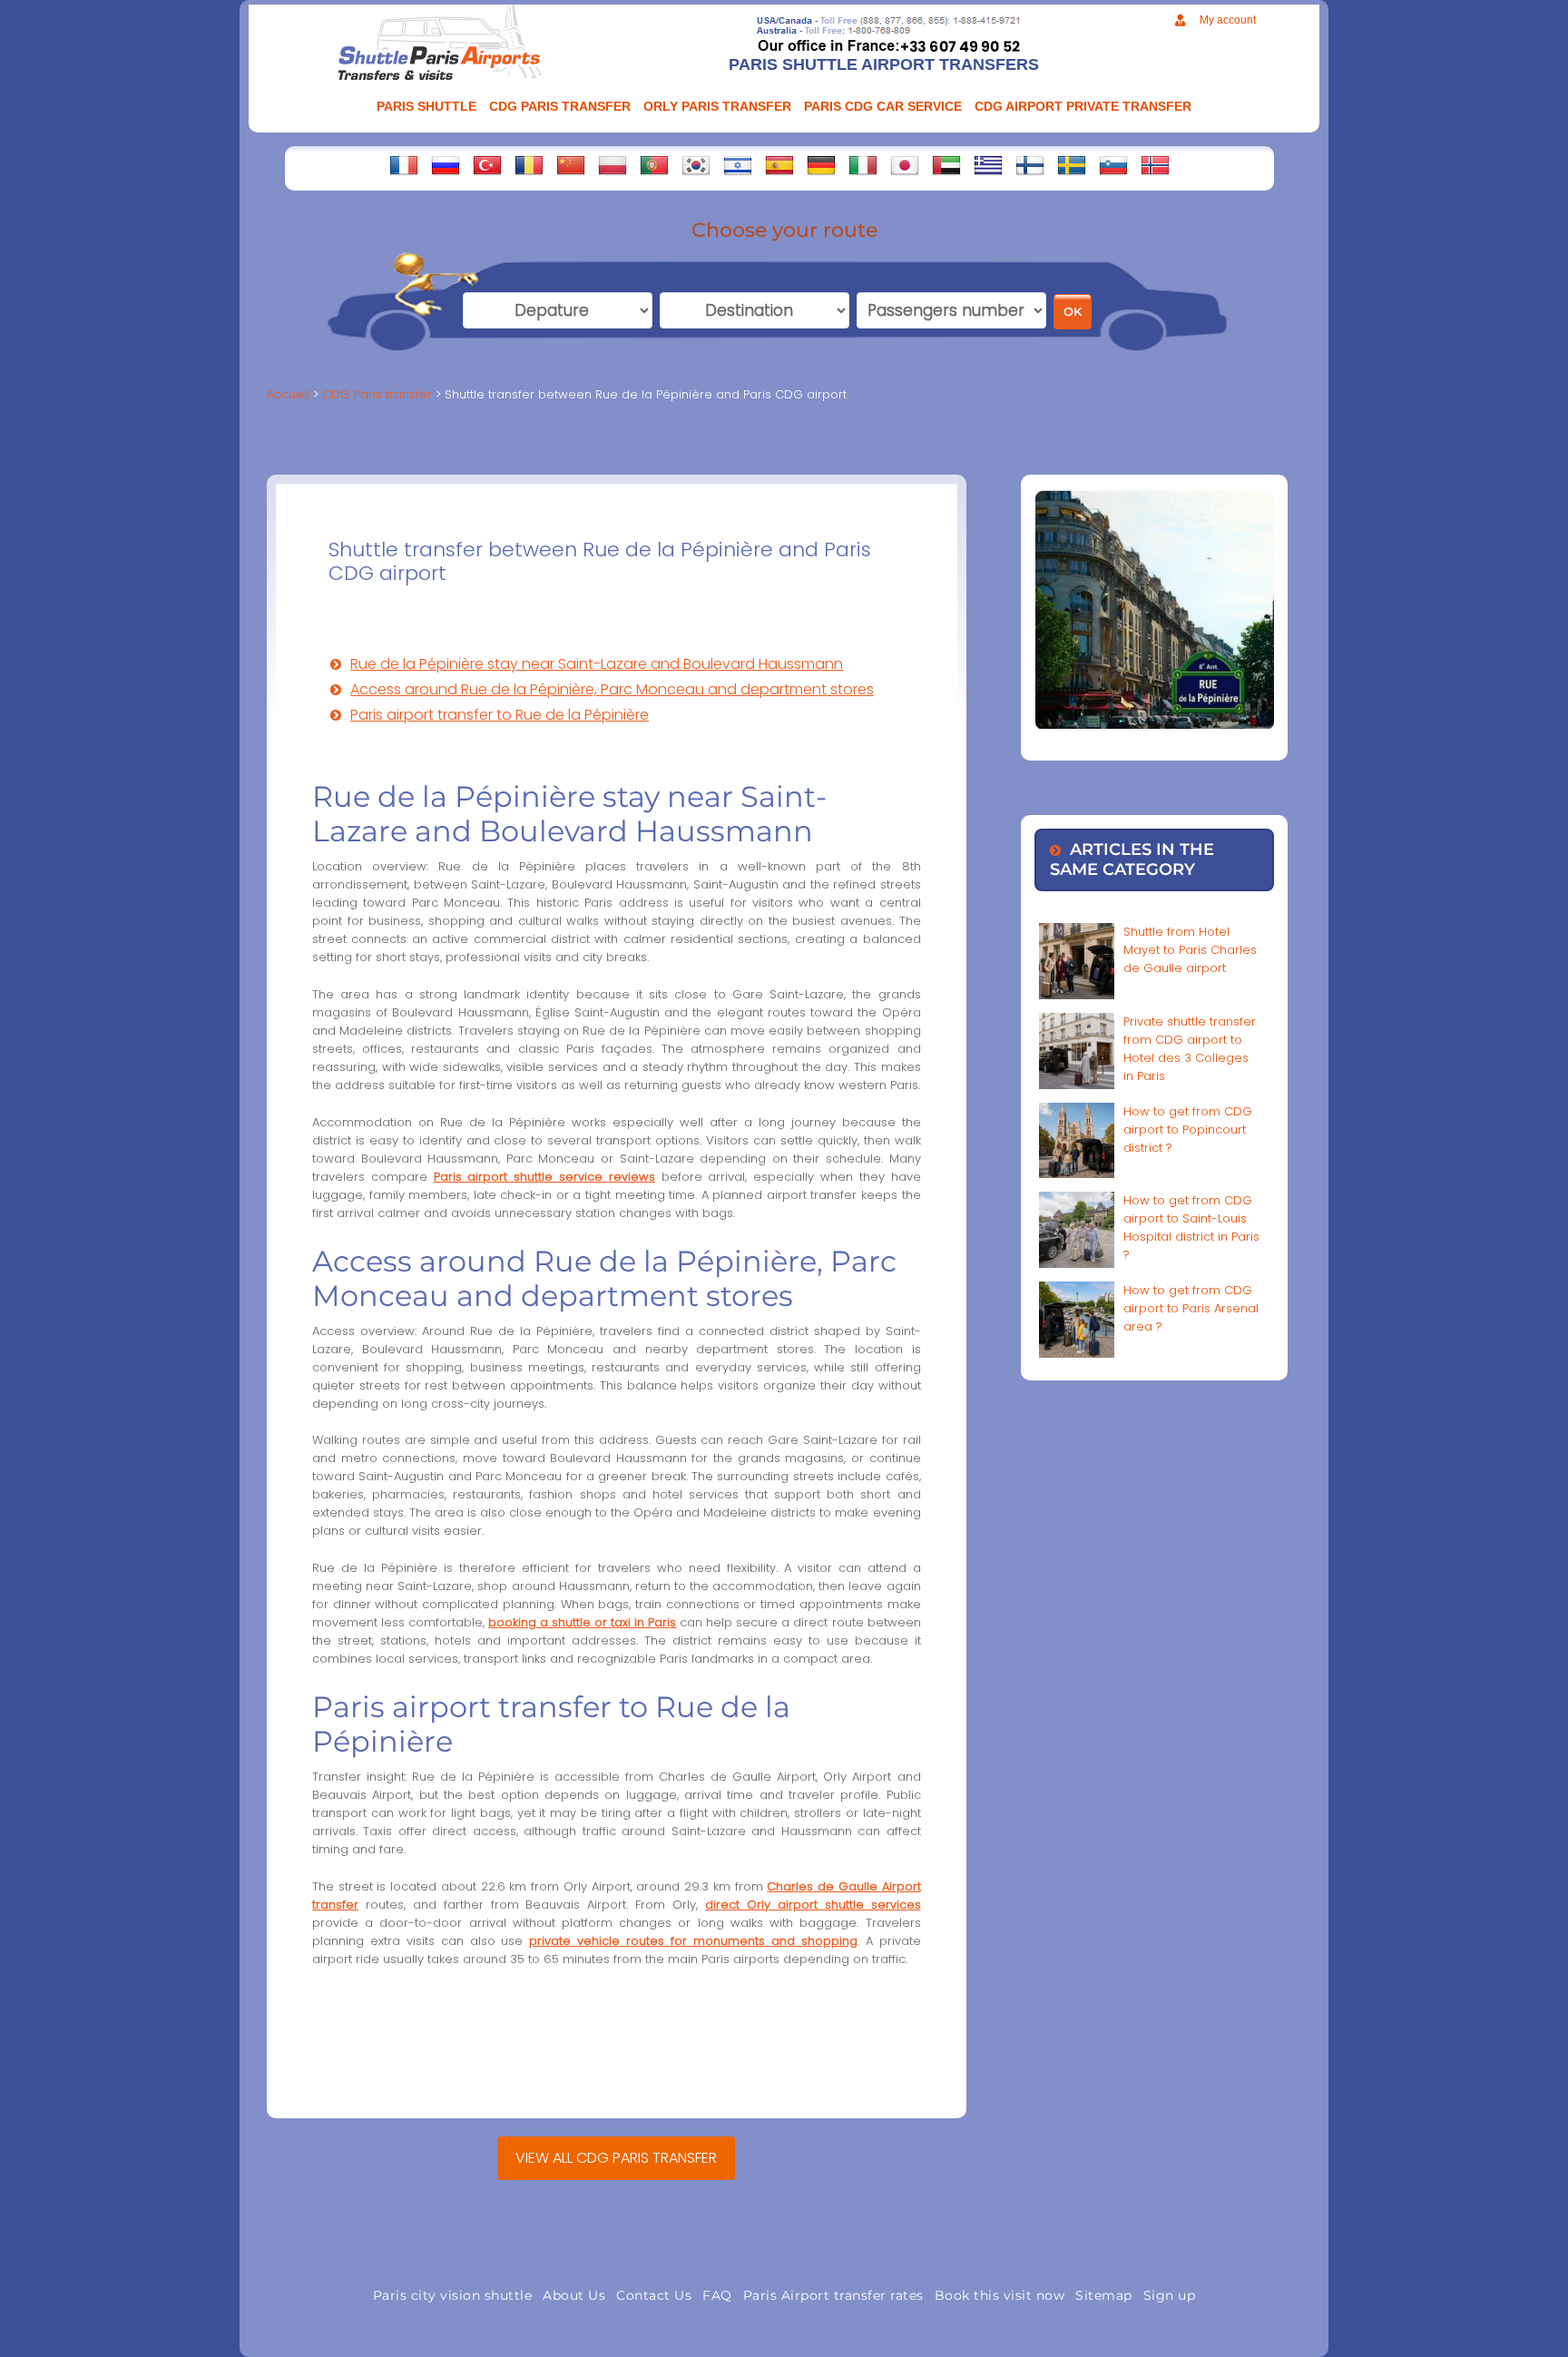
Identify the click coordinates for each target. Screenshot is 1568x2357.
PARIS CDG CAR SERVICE (883, 106)
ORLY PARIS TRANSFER (717, 106)
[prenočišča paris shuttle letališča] (1113, 165)
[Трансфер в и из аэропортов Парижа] (446, 165)
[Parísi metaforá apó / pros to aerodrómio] (988, 165)
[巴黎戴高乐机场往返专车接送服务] (571, 165)
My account (1228, 20)
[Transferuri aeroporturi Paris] (529, 165)
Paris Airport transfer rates (833, 2295)
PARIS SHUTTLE (426, 106)
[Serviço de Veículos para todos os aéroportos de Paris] (654, 165)
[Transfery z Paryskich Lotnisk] (612, 165)
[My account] (1180, 20)
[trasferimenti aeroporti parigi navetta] (863, 165)
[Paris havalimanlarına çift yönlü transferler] (487, 165)
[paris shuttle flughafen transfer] (821, 165)
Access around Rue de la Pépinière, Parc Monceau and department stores (612, 689)
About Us (574, 2295)
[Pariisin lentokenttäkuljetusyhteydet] (1030, 165)
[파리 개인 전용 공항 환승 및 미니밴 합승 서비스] (696, 165)
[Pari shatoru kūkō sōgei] (905, 165)
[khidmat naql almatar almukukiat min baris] (946, 165)
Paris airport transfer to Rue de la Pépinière (500, 715)
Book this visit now (1000, 2295)
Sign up (1170, 2295)
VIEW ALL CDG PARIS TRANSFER (616, 2158)
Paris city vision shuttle (453, 2295)
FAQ (717, 2295)
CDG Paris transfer (560, 106)
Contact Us (654, 2295)
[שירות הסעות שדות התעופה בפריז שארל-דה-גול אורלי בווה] (738, 165)
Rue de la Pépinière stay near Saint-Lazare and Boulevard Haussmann (597, 664)
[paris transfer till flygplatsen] (1072, 165)
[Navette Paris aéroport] (404, 165)
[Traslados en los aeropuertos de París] (779, 165)
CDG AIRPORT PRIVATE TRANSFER (1083, 106)
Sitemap (1104, 2295)
